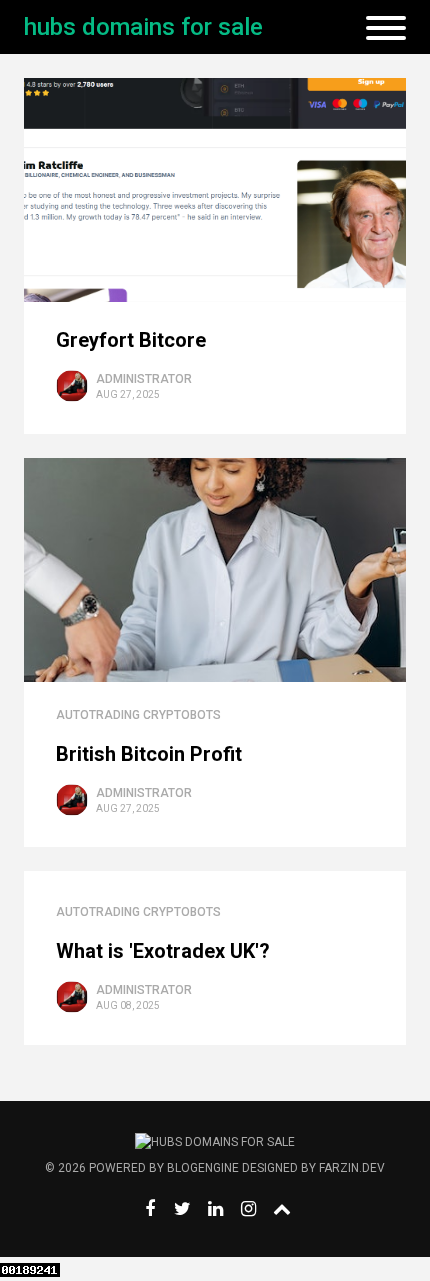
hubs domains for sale (143, 27)
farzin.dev (352, 1168)
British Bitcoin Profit (149, 754)
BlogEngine (203, 1168)
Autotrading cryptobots (138, 715)
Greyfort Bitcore (131, 340)
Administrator (144, 379)
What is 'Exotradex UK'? (163, 951)
